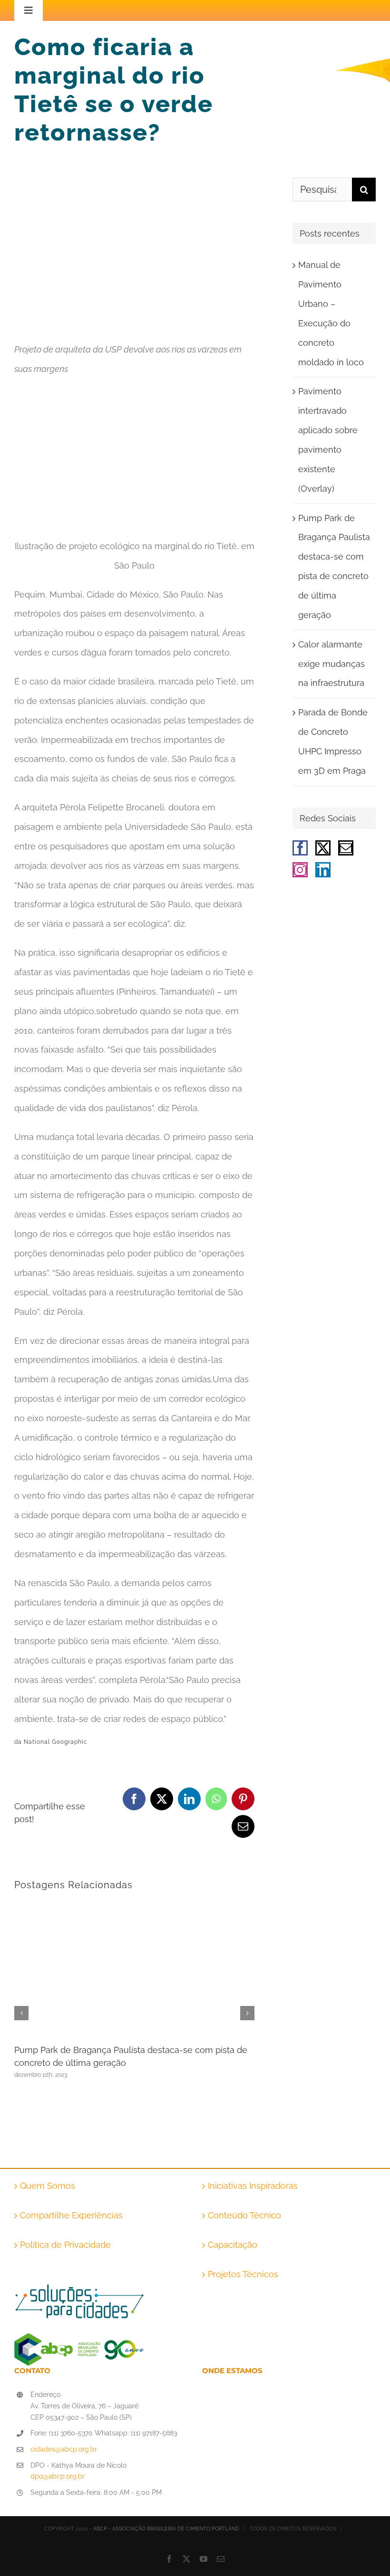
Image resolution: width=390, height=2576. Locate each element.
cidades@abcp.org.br (64, 2449)
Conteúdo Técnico (244, 2215)
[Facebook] (300, 848)
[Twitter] (323, 848)
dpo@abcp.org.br (58, 2476)
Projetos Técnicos (243, 2274)
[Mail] (346, 848)
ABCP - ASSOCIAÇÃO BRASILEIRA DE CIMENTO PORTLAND (166, 2529)
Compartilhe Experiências (71, 2215)
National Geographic (56, 1742)
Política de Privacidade (65, 2245)
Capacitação (233, 2245)
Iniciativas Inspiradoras (253, 2186)
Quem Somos (48, 2186)
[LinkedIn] (323, 870)
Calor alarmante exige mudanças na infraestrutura (331, 664)
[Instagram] (300, 870)
